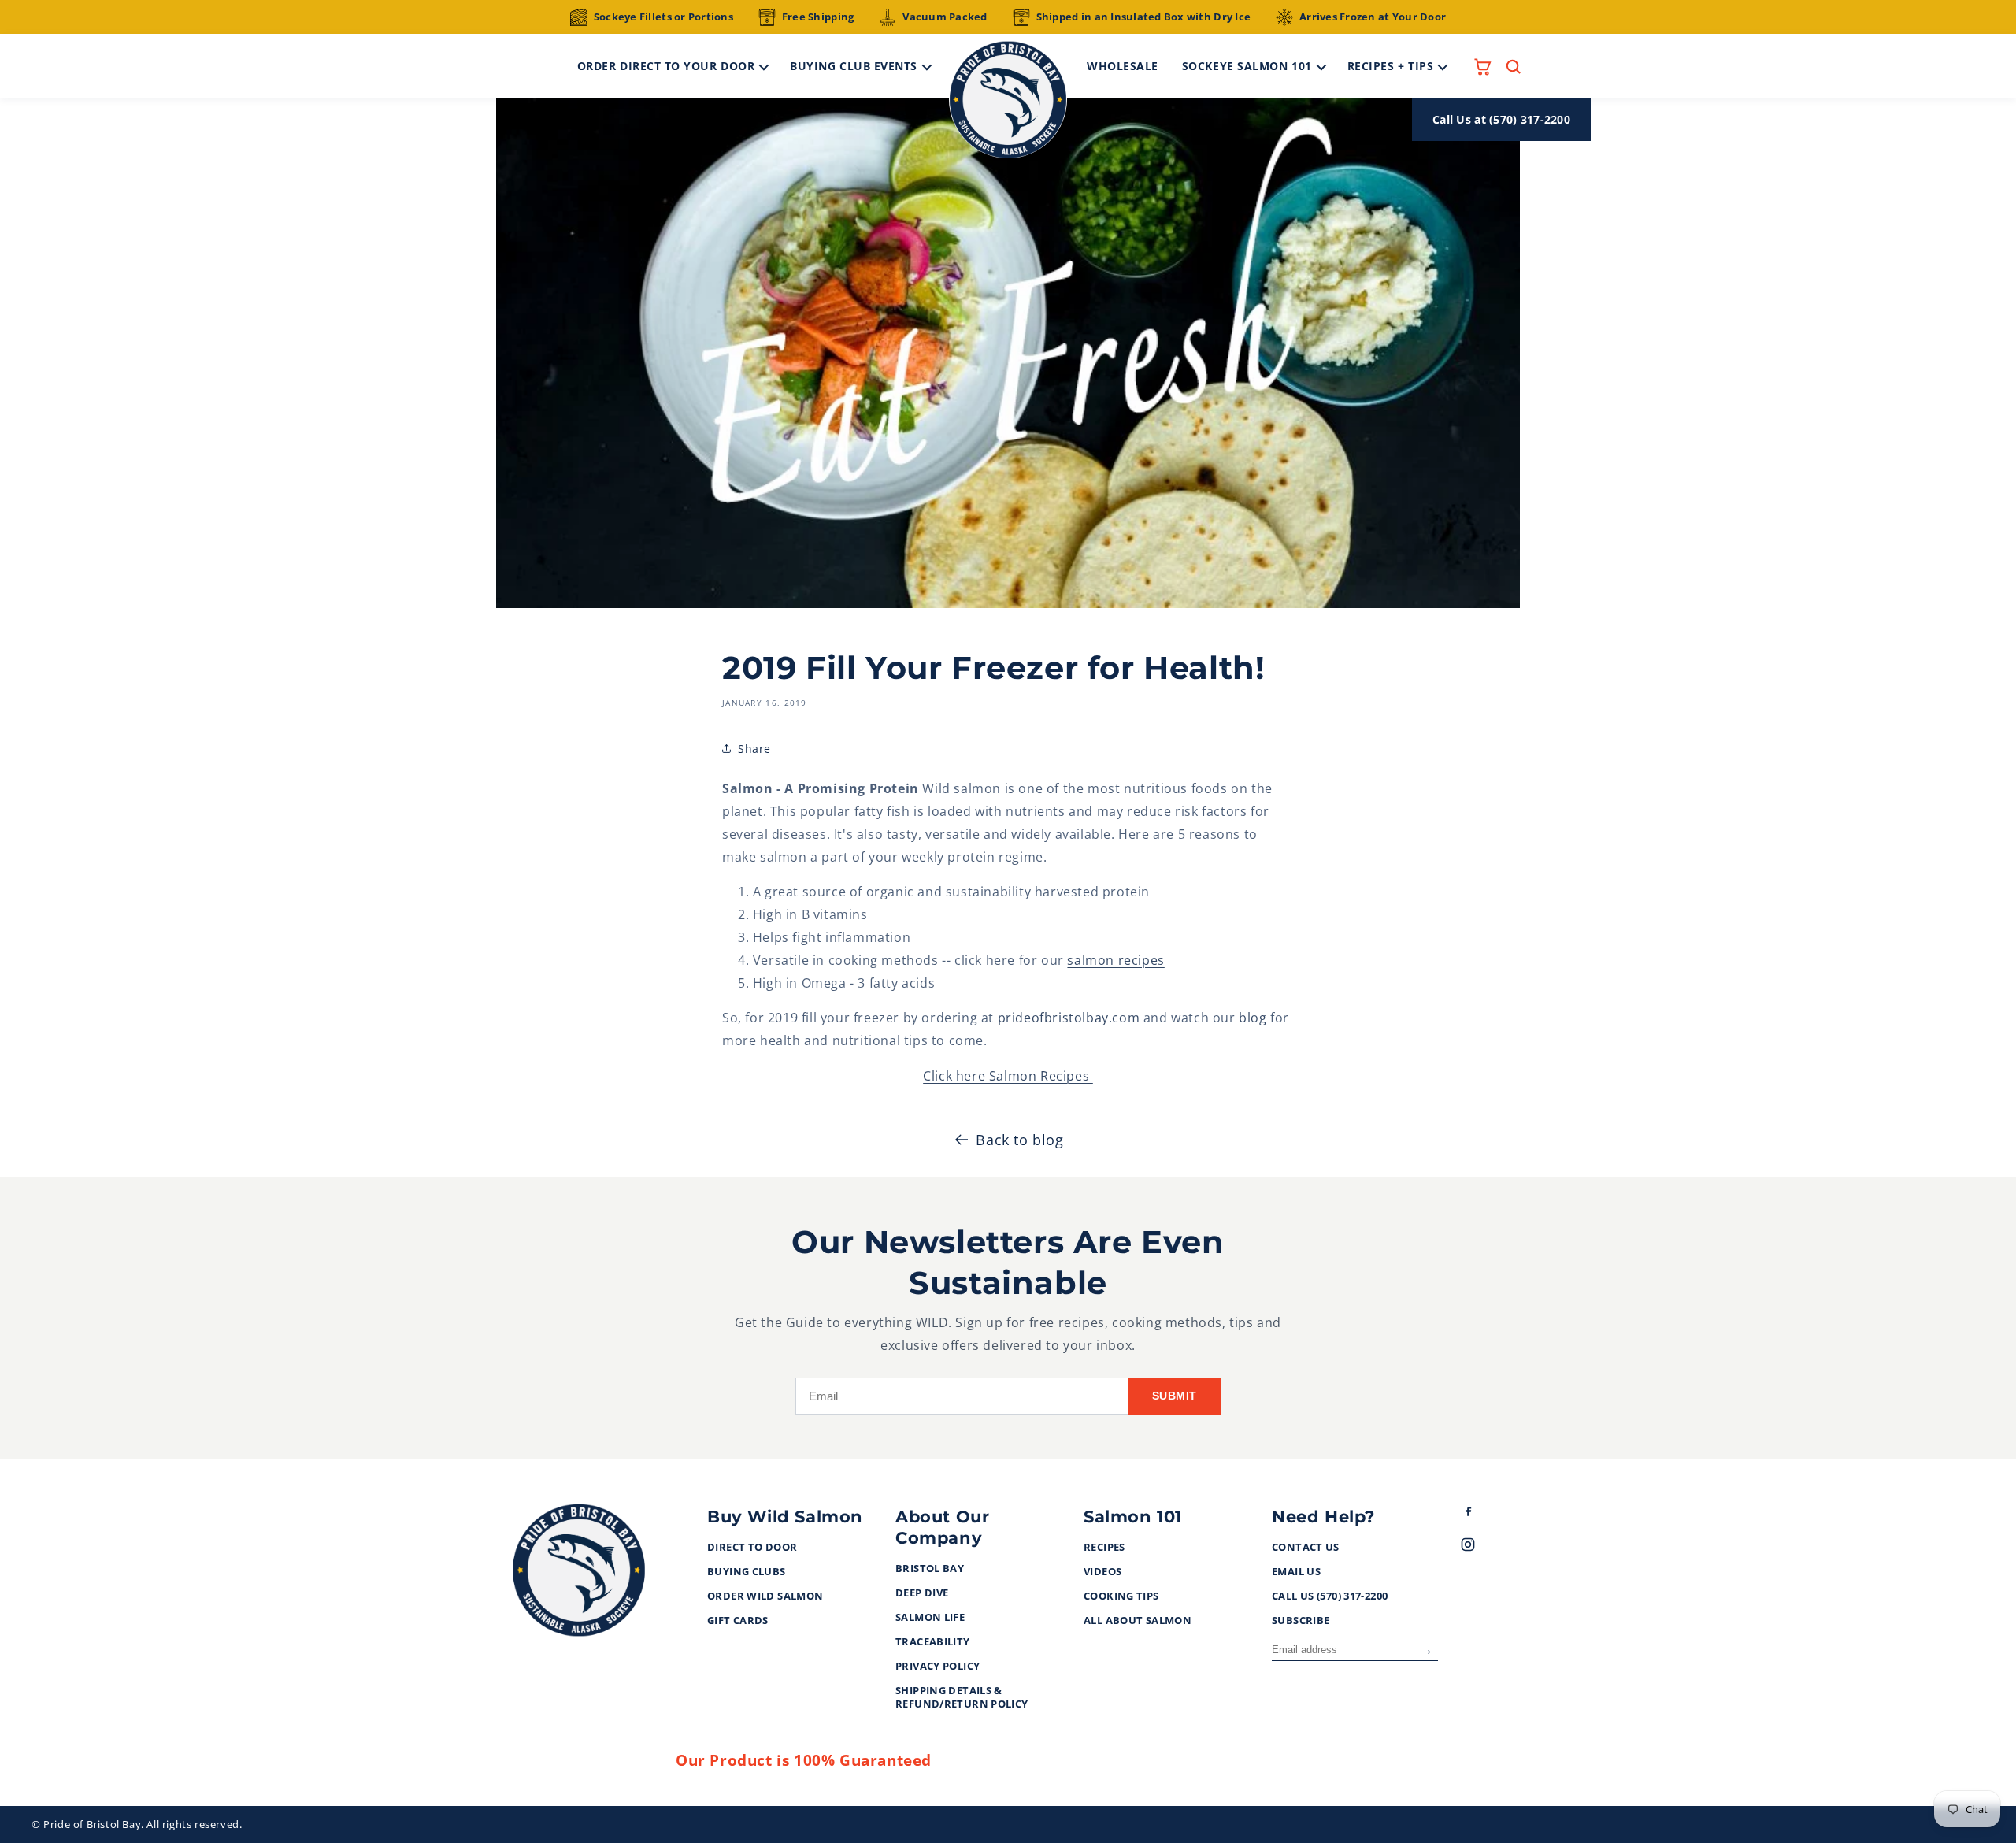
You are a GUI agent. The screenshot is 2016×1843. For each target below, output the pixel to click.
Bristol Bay (930, 1569)
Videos (1102, 1572)
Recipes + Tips (1391, 66)
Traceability (933, 1642)
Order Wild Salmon (765, 1596)
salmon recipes (1115, 960)
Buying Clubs (747, 1572)
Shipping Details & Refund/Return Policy (962, 1698)
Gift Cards (738, 1621)
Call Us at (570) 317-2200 (1501, 119)
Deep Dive (922, 1593)
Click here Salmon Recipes (1008, 1076)
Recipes (1104, 1548)
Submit (1175, 1396)
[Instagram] (1482, 1548)
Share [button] (754, 749)
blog (1253, 1018)
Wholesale (1123, 66)
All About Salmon (1138, 1621)
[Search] (1513, 67)
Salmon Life (930, 1618)
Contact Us (1306, 1548)
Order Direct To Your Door (666, 66)
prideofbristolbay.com (1069, 1018)
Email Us (1296, 1572)
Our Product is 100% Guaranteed (804, 1760)
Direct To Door (752, 1548)
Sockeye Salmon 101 (1247, 66)
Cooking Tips (1121, 1596)
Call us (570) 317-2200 (1330, 1596)
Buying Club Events (854, 66)
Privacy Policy (938, 1667)
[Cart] (1482, 67)
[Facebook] (1482, 1514)
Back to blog (1019, 1140)
